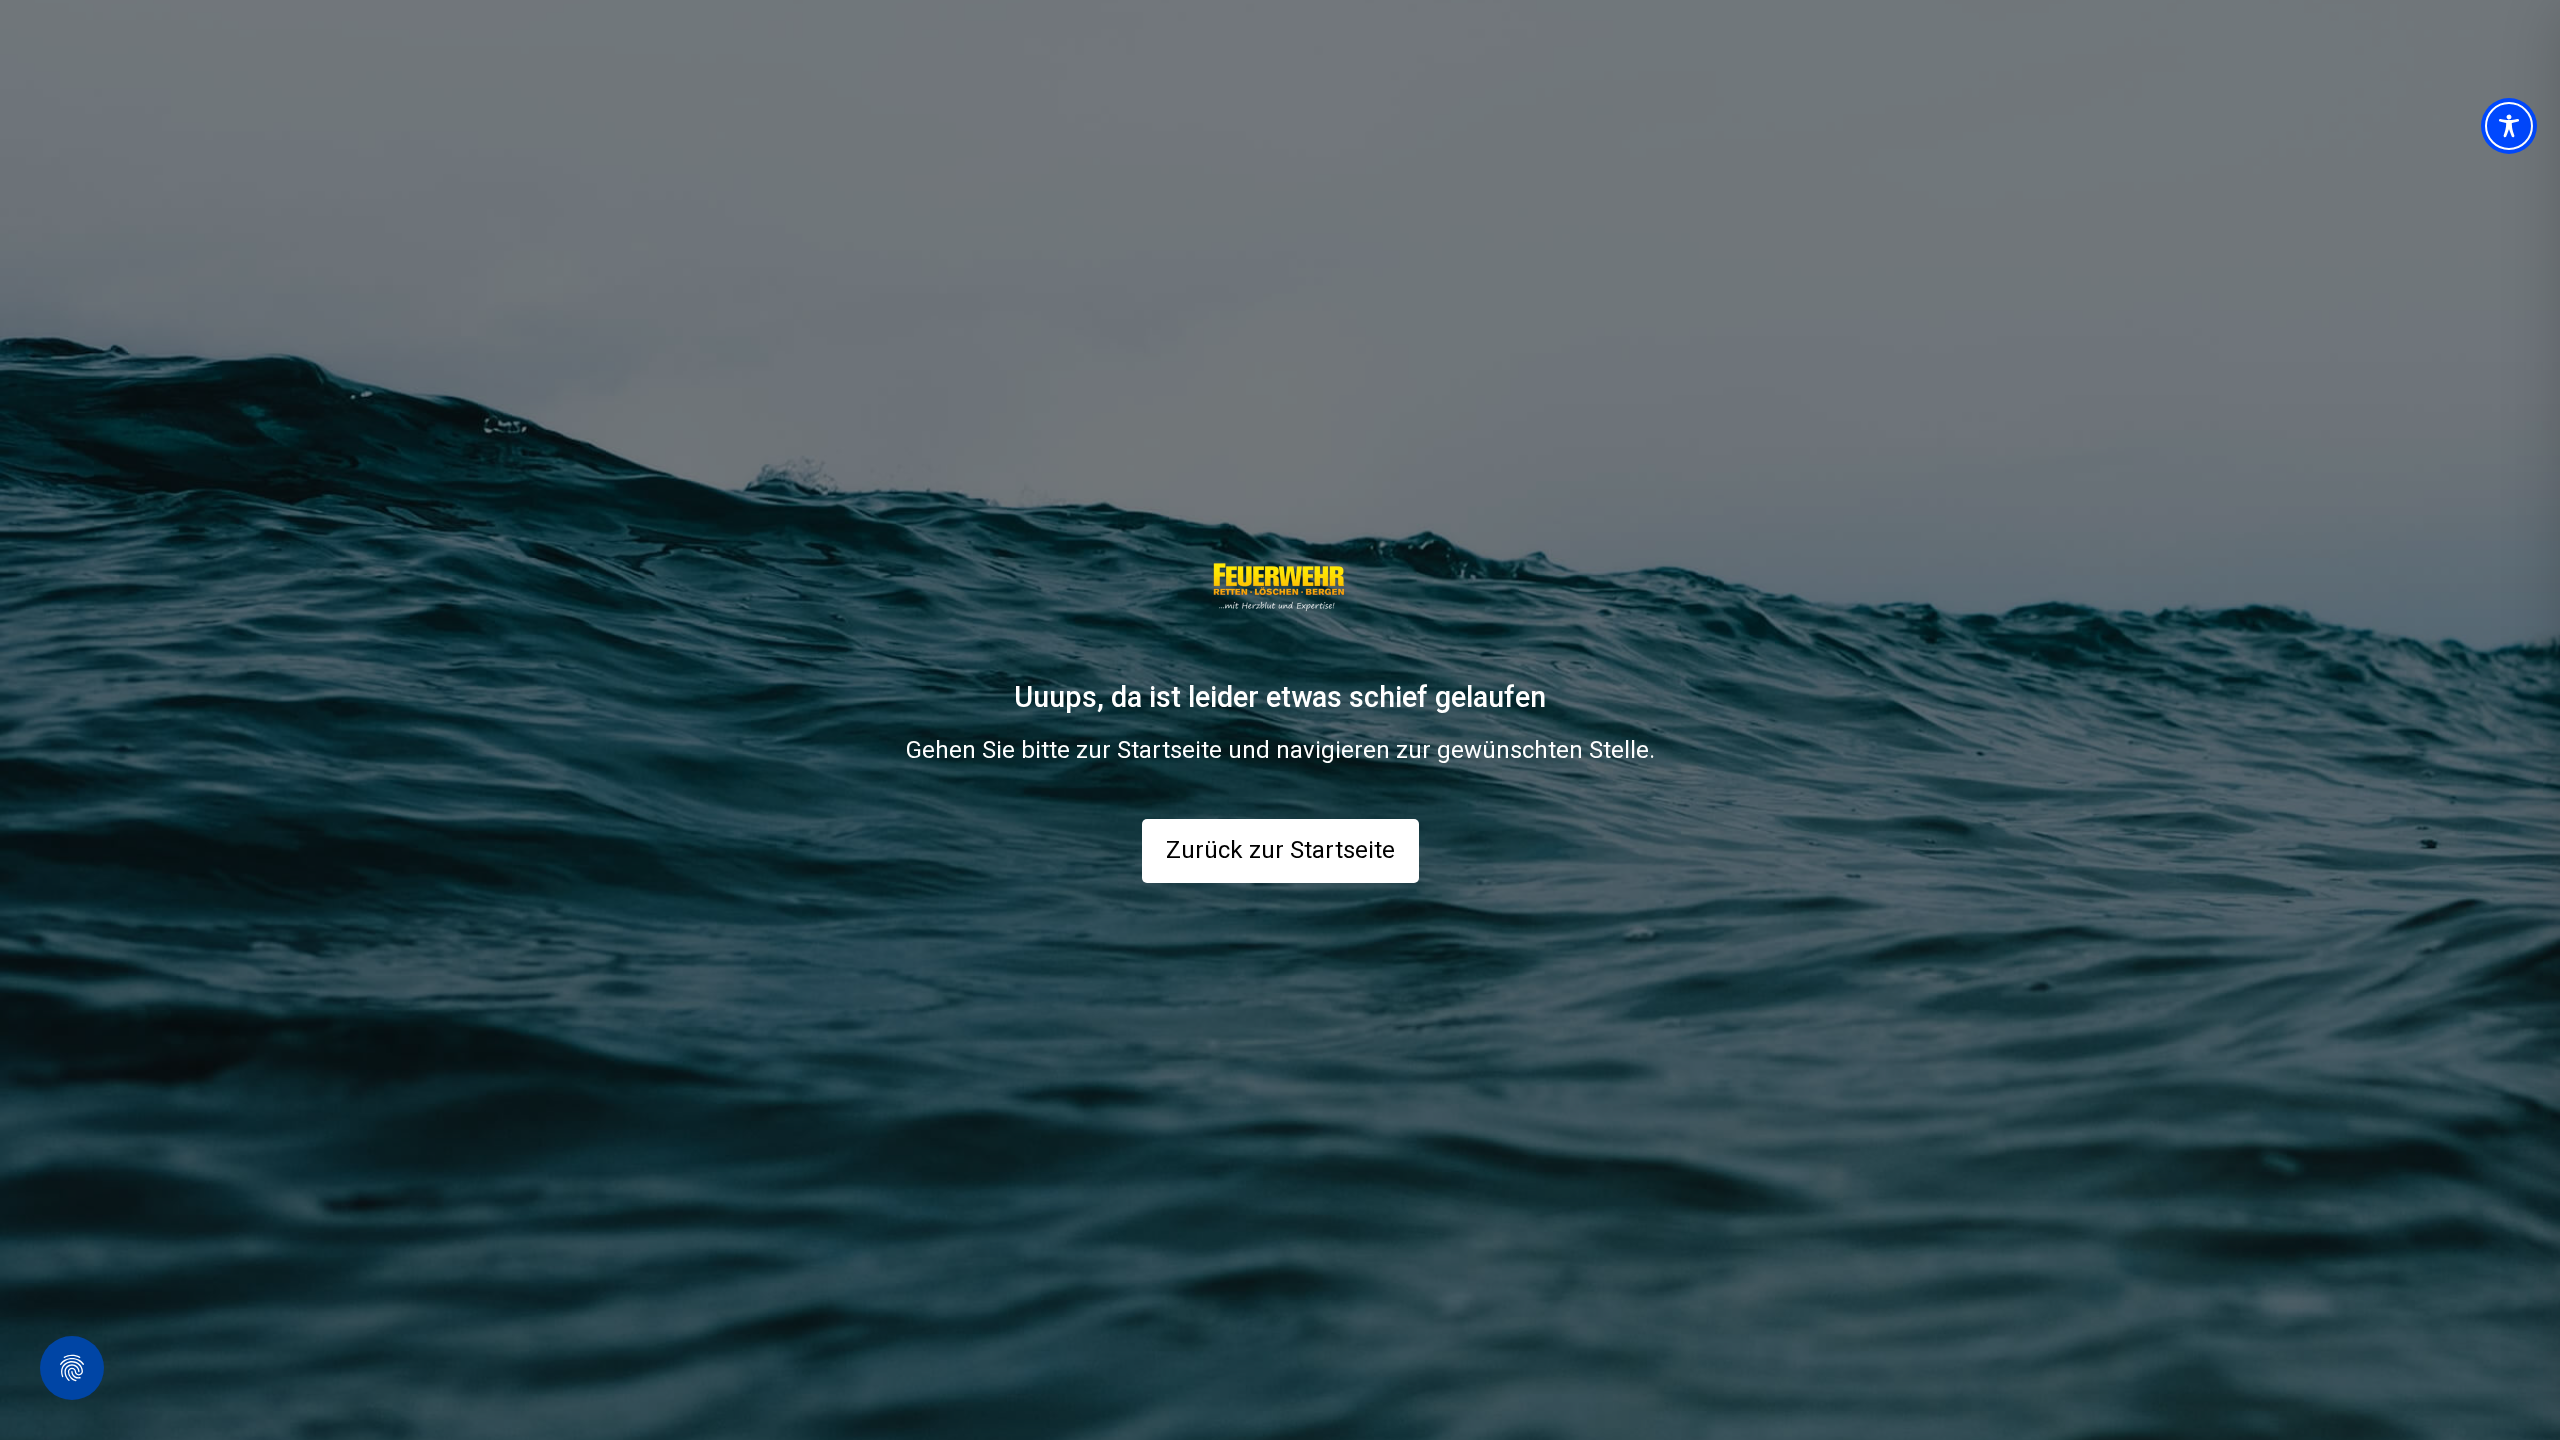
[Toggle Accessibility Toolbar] (2509, 126)
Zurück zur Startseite (1280, 850)
